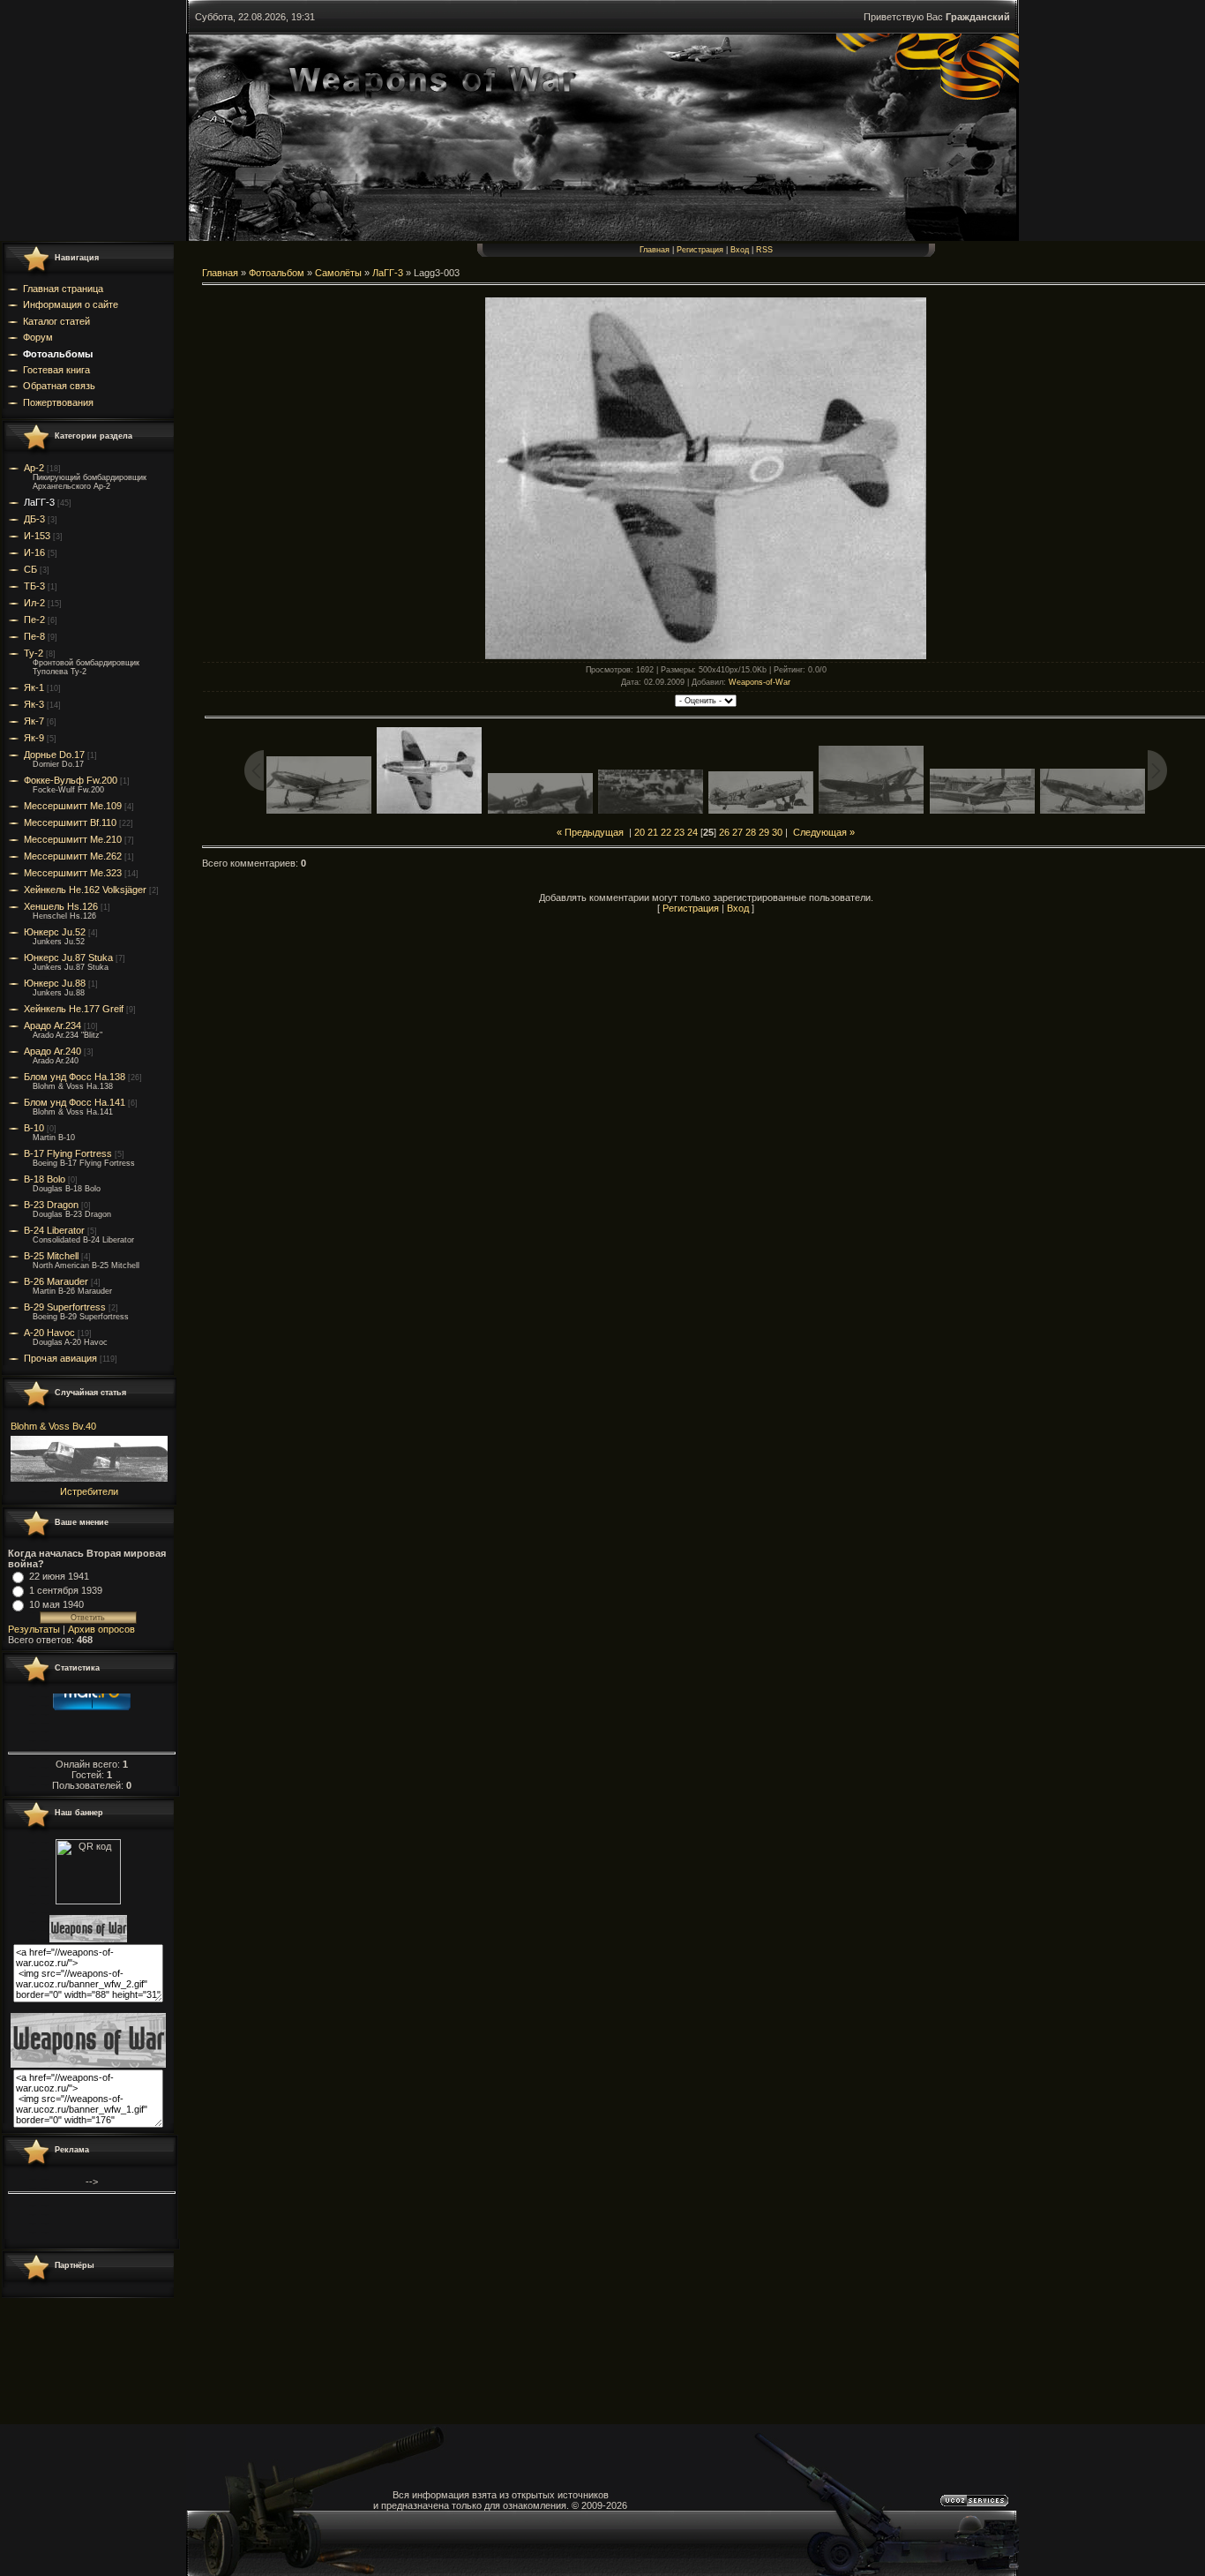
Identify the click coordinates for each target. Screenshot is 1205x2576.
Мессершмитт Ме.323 (73, 873)
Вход (740, 250)
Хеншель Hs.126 (61, 906)
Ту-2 (34, 653)
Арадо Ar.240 (52, 1051)
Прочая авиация (60, 1358)
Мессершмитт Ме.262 (73, 856)
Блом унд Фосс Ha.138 (75, 1077)
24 (692, 832)
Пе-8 (34, 636)
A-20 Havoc (49, 1333)
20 (640, 832)
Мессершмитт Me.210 (73, 839)
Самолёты (338, 273)
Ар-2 (34, 468)
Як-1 (34, 687)
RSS (764, 250)
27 (737, 832)
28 (751, 832)
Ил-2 (34, 603)
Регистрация (700, 250)
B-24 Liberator (54, 1230)
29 (764, 832)
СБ (30, 569)
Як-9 (34, 738)
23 (679, 832)
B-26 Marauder (56, 1281)
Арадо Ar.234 (52, 1025)
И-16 (34, 552)
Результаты (34, 1629)
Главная (655, 250)
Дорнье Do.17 (54, 755)
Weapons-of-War (760, 682)
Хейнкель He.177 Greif (74, 1009)
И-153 (37, 536)
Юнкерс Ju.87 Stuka (68, 958)
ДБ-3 (34, 519)
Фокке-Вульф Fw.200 (71, 780)
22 (666, 832)
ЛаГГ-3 (39, 502)
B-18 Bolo (45, 1179)
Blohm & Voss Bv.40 (53, 1426)
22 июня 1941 (59, 1576)
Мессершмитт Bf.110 (70, 822)
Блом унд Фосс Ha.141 (75, 1102)
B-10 (34, 1128)
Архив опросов (101, 1629)
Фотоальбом (277, 273)
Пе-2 (34, 620)
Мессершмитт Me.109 (73, 806)
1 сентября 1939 (66, 1590)
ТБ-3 (34, 586)
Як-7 (34, 721)
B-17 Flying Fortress (68, 1153)
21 (653, 832)
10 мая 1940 (56, 1604)
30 (777, 832)
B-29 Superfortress (65, 1307)
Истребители (89, 1491)
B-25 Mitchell (51, 1256)
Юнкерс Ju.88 (55, 983)
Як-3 (34, 704)
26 (724, 832)
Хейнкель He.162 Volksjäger (85, 890)
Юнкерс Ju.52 (55, 932)
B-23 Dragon (51, 1205)
